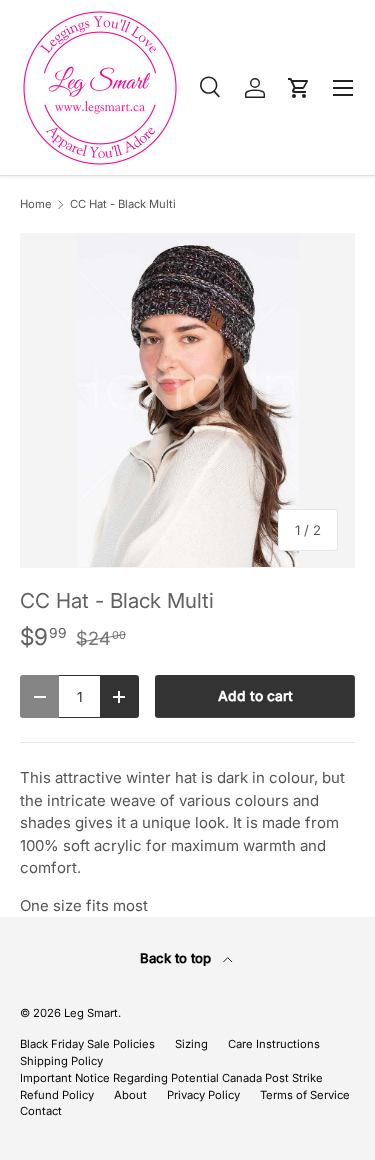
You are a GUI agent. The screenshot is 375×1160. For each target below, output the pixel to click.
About (130, 1095)
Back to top (177, 958)
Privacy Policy (203, 1095)
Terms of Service (305, 1095)
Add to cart (255, 696)
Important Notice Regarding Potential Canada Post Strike (171, 1078)
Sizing (191, 1044)
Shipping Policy (61, 1061)
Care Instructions (274, 1044)
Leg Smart (91, 1013)
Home (36, 204)
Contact (41, 1111)
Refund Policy (57, 1095)
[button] (299, 88)
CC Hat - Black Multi (123, 204)
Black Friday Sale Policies (87, 1044)
